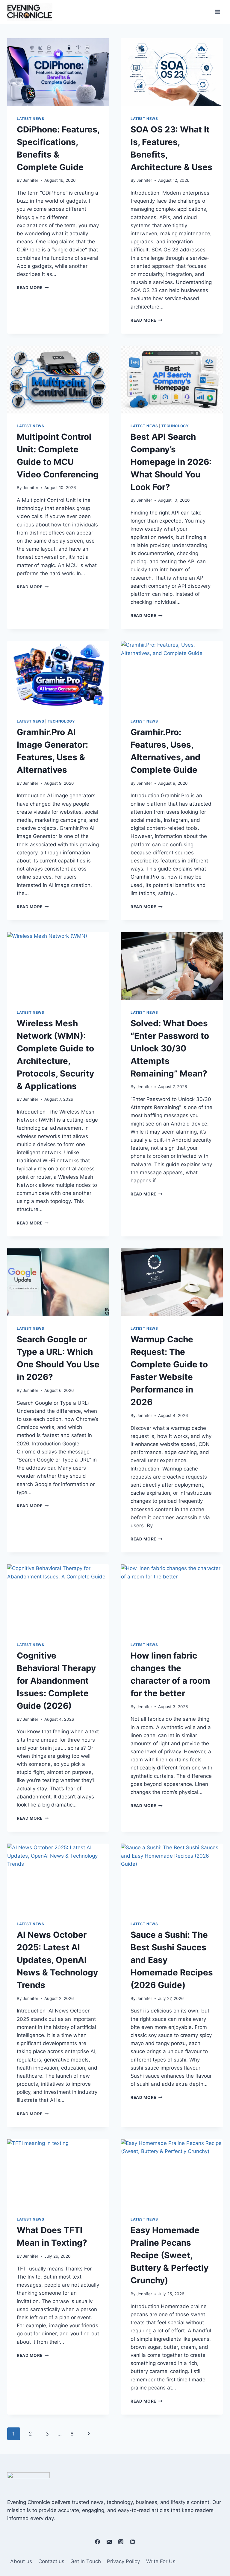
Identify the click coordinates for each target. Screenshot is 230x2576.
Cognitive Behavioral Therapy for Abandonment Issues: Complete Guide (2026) (56, 1681)
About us (21, 2561)
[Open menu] (217, 12)
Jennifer (31, 180)
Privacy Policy (123, 2561)
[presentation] (58, 72)
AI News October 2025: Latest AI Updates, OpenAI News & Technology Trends (57, 1960)
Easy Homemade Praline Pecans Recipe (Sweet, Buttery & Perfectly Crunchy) (170, 2255)
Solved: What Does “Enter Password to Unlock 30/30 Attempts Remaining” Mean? (170, 1048)
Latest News (31, 119)
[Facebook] (97, 2542)
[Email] (109, 2542)
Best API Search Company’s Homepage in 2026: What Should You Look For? (171, 462)
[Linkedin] (133, 2542)
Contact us (51, 2561)
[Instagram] (121, 2542)
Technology (175, 426)
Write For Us (161, 2561)
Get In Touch (86, 2561)
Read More (33, 288)
